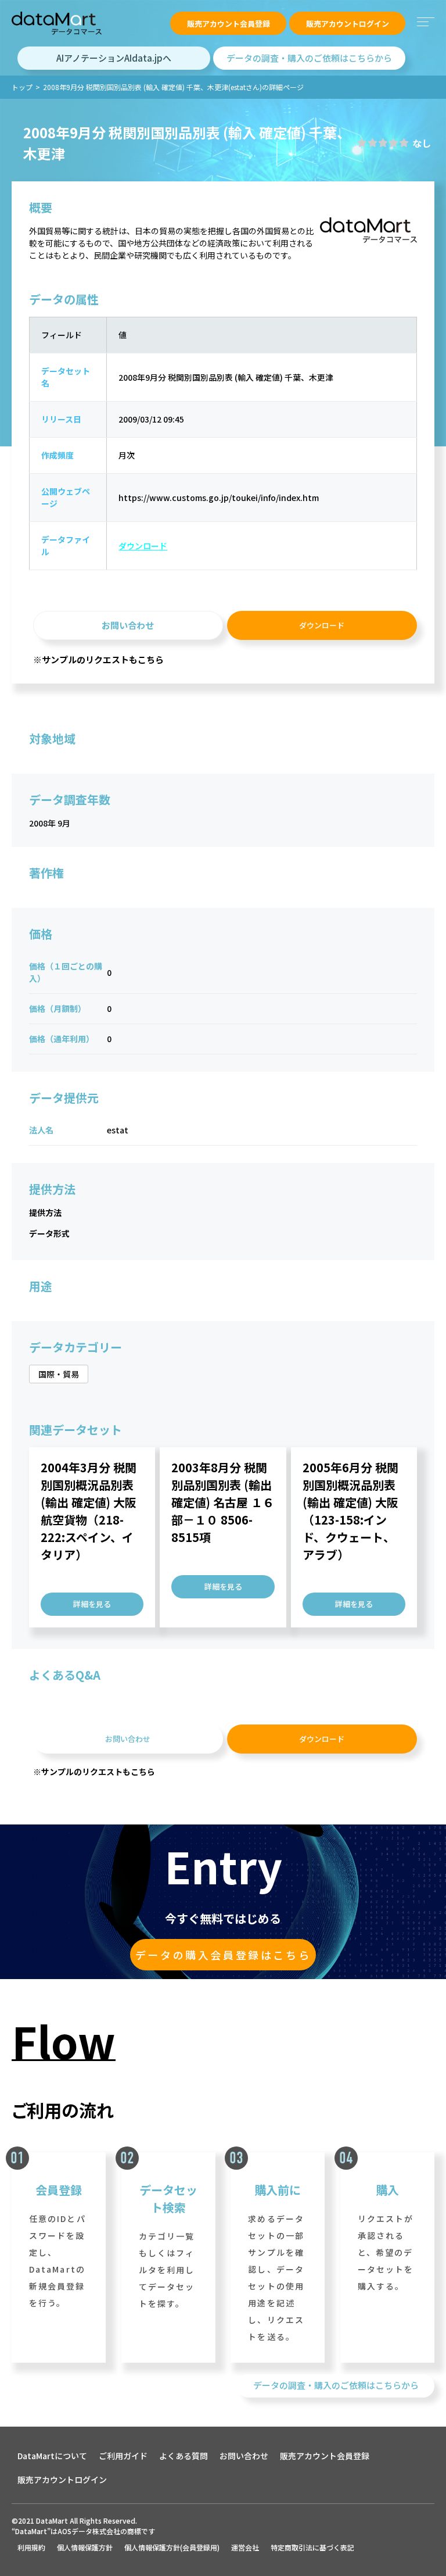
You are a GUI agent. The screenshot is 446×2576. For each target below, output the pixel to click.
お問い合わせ (128, 625)
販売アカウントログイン (348, 24)
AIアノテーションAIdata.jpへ (114, 58)
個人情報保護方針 (85, 2547)
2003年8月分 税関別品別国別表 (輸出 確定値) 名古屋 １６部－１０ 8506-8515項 (223, 1502)
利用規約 (31, 2547)
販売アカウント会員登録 (229, 24)
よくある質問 (184, 2456)
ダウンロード (143, 546)
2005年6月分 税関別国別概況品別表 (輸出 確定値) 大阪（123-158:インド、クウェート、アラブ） (350, 1511)
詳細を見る (92, 1604)
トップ (22, 87)
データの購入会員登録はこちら (223, 1955)
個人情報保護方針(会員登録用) (172, 2547)
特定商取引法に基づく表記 (312, 2547)
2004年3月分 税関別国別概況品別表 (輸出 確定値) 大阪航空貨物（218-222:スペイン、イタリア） (89, 1511)
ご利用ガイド (123, 2456)
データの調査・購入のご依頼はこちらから (309, 58)
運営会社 (245, 2547)
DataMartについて (52, 2456)
